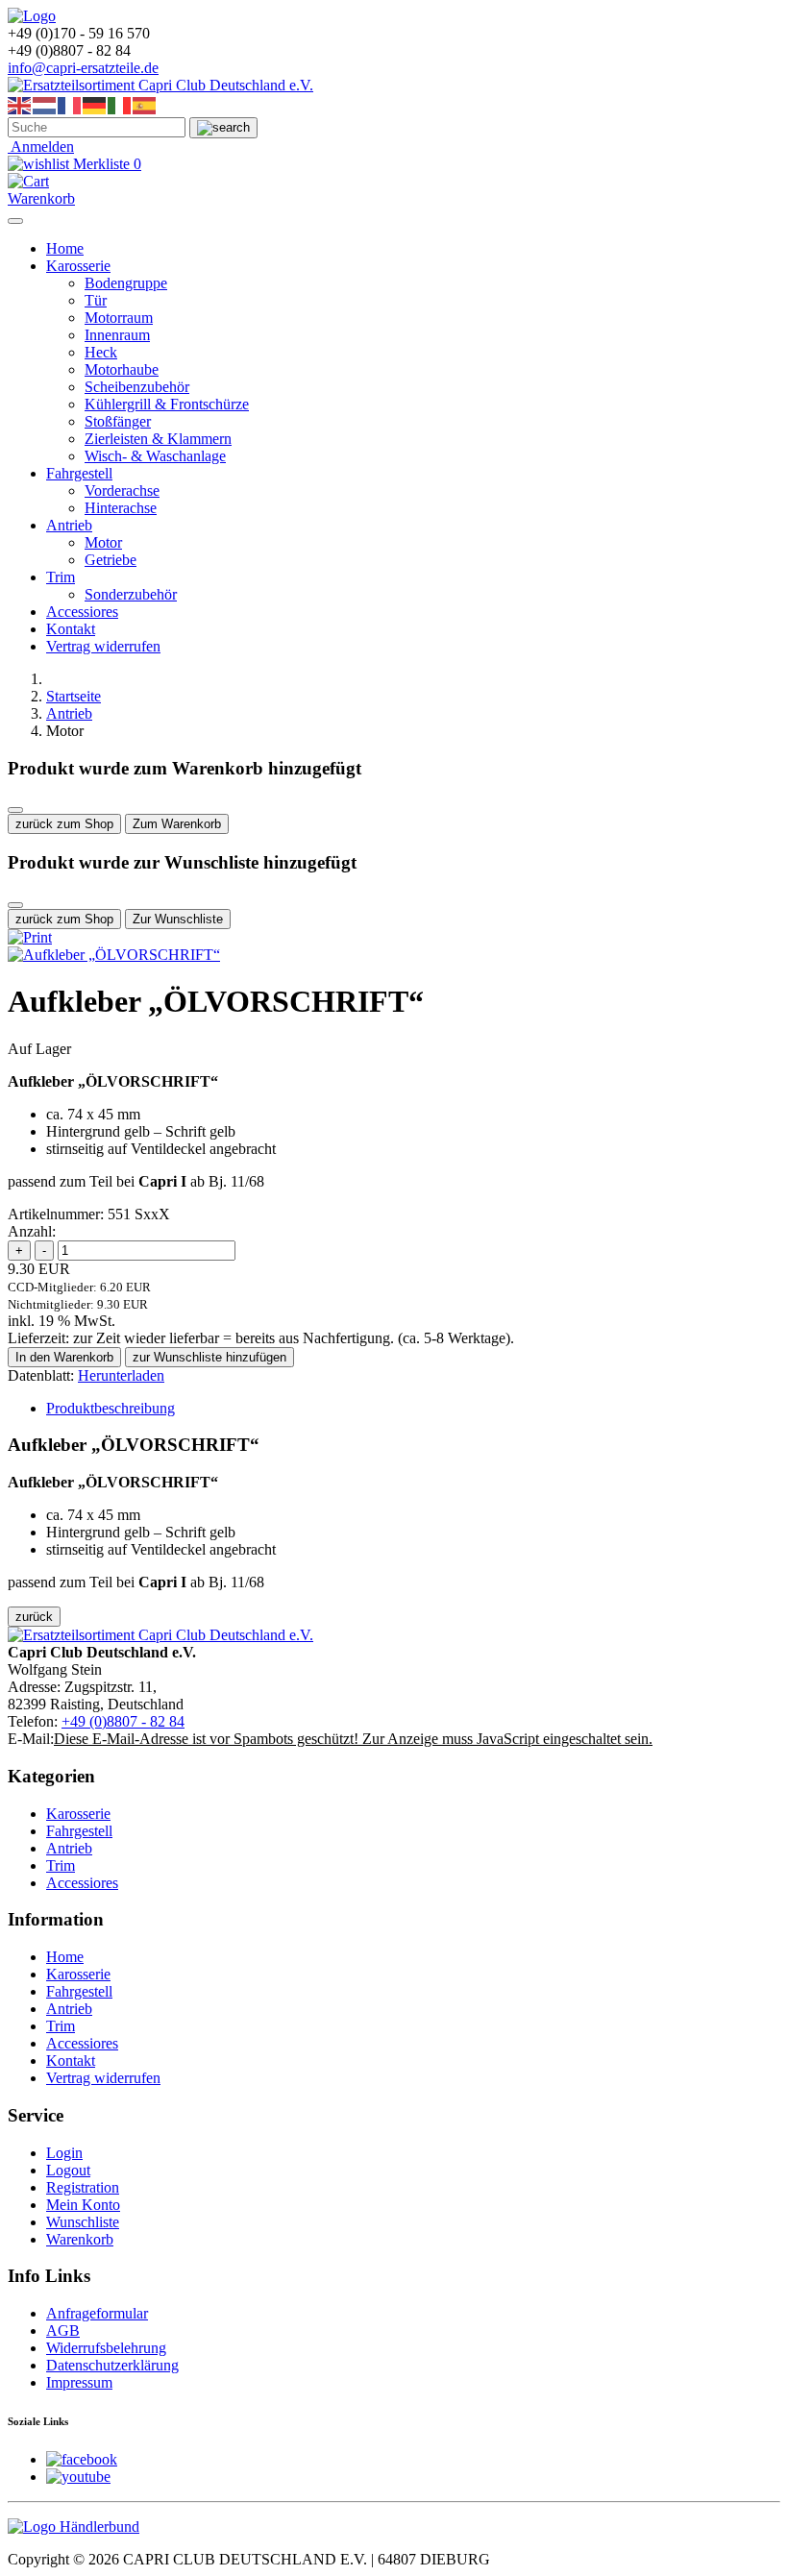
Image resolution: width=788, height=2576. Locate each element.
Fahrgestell (79, 473)
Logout (68, 2170)
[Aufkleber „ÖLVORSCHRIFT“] (114, 955)
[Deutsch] (95, 104)
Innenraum (117, 335)
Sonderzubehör (131, 594)
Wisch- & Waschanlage (155, 456)
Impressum (79, 2382)
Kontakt (71, 629)
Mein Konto (83, 2205)
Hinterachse (121, 508)
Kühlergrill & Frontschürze (167, 404)
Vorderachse (122, 491)
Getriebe (111, 560)
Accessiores (82, 612)
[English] (20, 104)
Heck (101, 352)
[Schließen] (15, 810)
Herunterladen (121, 1375)
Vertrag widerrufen (103, 646)
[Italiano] (120, 104)
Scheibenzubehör (137, 387)
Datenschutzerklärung (112, 2365)
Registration (83, 2187)
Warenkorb (80, 2239)
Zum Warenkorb (177, 824)
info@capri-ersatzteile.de (83, 68)
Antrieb (69, 525)
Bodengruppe (126, 283)
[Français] (70, 104)
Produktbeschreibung (111, 1408)
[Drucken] (30, 937)
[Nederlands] (45, 104)
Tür (96, 300)
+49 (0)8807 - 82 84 (123, 1721)
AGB (63, 2331)
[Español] (145, 104)
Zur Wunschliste (178, 919)
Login (64, 2153)
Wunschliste (83, 2222)
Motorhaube (122, 369)
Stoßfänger (118, 421)
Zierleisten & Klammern (158, 439)
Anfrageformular (97, 2313)
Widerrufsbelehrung (106, 2348)
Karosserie (78, 266)
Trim (61, 577)
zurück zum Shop (64, 824)
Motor (103, 542)
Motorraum (119, 318)
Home (65, 248)
